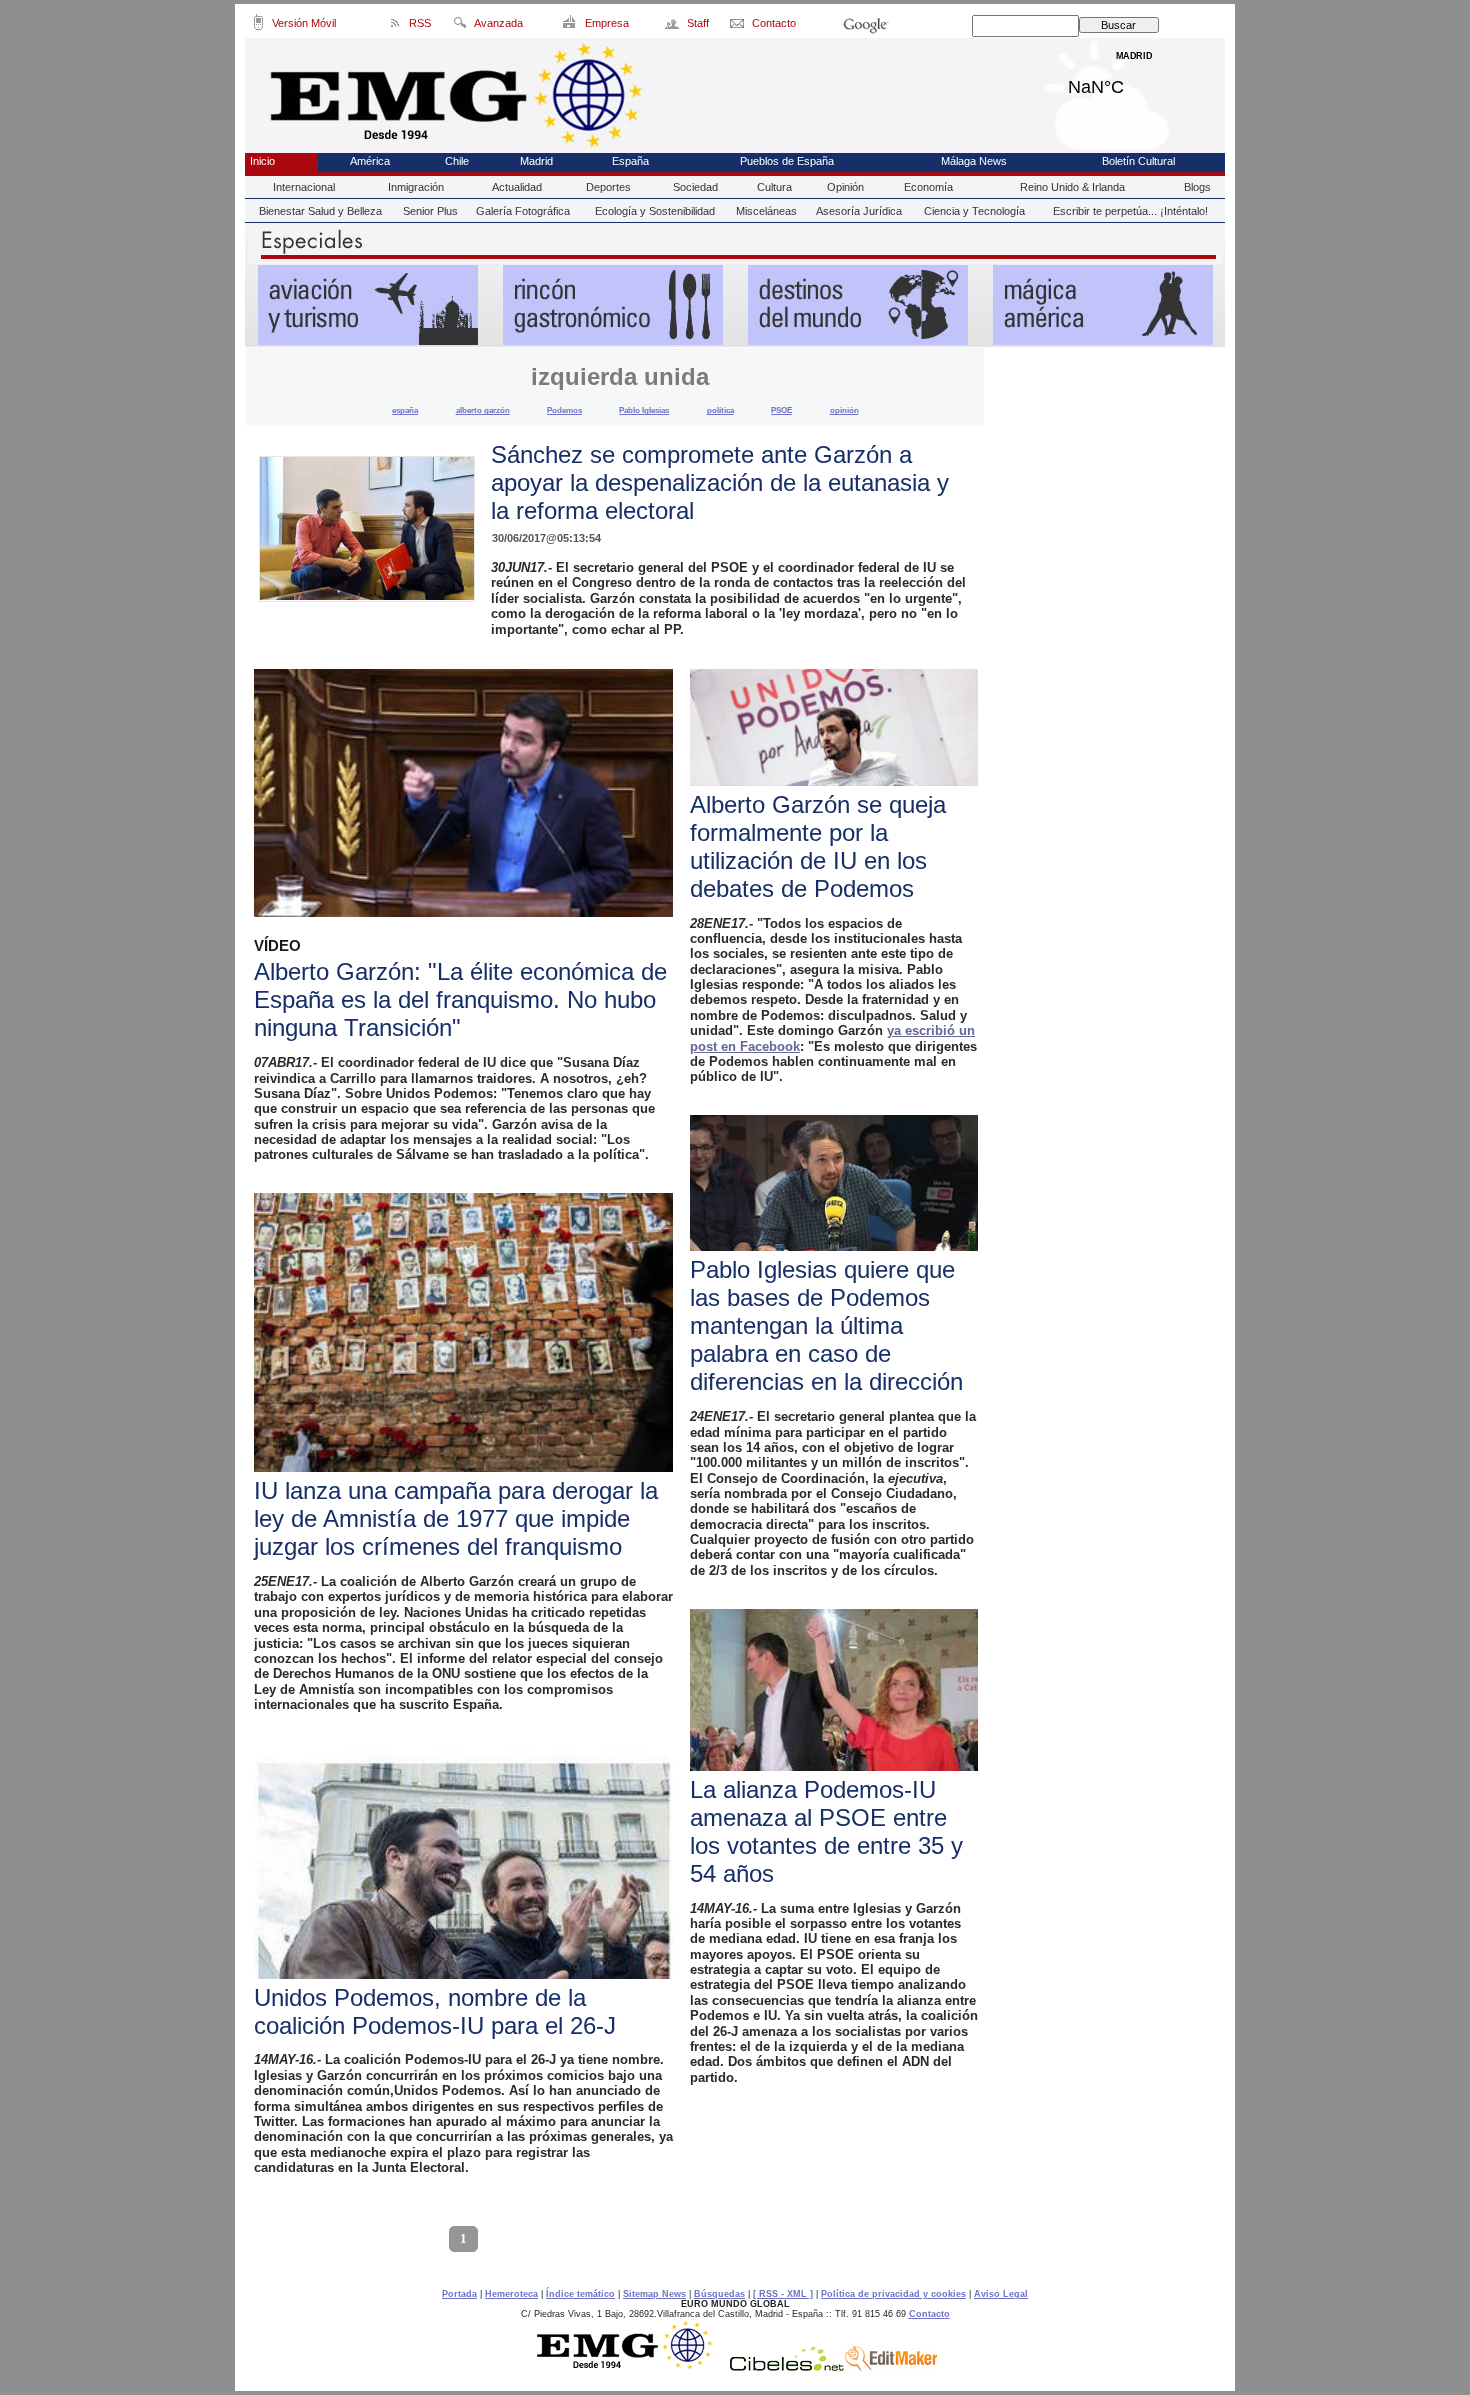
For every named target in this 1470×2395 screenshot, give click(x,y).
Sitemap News (654, 2294)
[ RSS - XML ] (783, 2294)
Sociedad (695, 187)
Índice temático (580, 2294)
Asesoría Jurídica (859, 211)
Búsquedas (719, 2294)
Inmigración (416, 187)
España (630, 161)
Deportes (608, 187)
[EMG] (631, 2366)
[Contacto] (738, 26)
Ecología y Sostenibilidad (655, 211)
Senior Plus (430, 211)
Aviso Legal (1001, 2294)
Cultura (774, 187)
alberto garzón (483, 410)
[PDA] (258, 26)
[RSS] (395, 26)
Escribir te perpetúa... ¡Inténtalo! (1130, 211)
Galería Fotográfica (523, 211)
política (720, 410)
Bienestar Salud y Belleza (320, 211)
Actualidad (517, 187)
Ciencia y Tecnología (974, 211)
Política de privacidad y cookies (893, 2294)
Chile (457, 161)
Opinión (845, 187)
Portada (459, 2294)
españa (405, 410)
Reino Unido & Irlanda (1072, 187)
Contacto (929, 2314)
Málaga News (974, 161)
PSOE (781, 410)
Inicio (262, 161)
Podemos (564, 410)
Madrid (1134, 82)
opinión (844, 410)
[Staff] (673, 26)
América (370, 161)
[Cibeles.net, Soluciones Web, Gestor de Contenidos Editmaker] (787, 2366)
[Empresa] (570, 26)
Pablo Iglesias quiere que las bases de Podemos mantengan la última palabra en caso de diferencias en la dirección (826, 1325)
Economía (928, 187)
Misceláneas (766, 211)
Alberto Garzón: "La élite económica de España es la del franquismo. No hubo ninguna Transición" (460, 999)
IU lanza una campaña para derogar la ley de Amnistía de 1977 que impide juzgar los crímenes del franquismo (456, 1518)
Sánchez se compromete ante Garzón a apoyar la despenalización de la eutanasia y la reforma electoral (720, 482)
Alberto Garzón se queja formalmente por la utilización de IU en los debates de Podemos (818, 846)
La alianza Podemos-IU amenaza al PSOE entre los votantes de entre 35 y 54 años (826, 1831)
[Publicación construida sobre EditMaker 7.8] (891, 2366)
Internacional (304, 187)
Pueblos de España (787, 161)
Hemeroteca (511, 2294)
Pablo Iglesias (644, 410)
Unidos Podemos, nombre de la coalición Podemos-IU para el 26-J (435, 2011)
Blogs (1197, 187)
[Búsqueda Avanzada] (459, 26)
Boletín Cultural (1138, 161)
